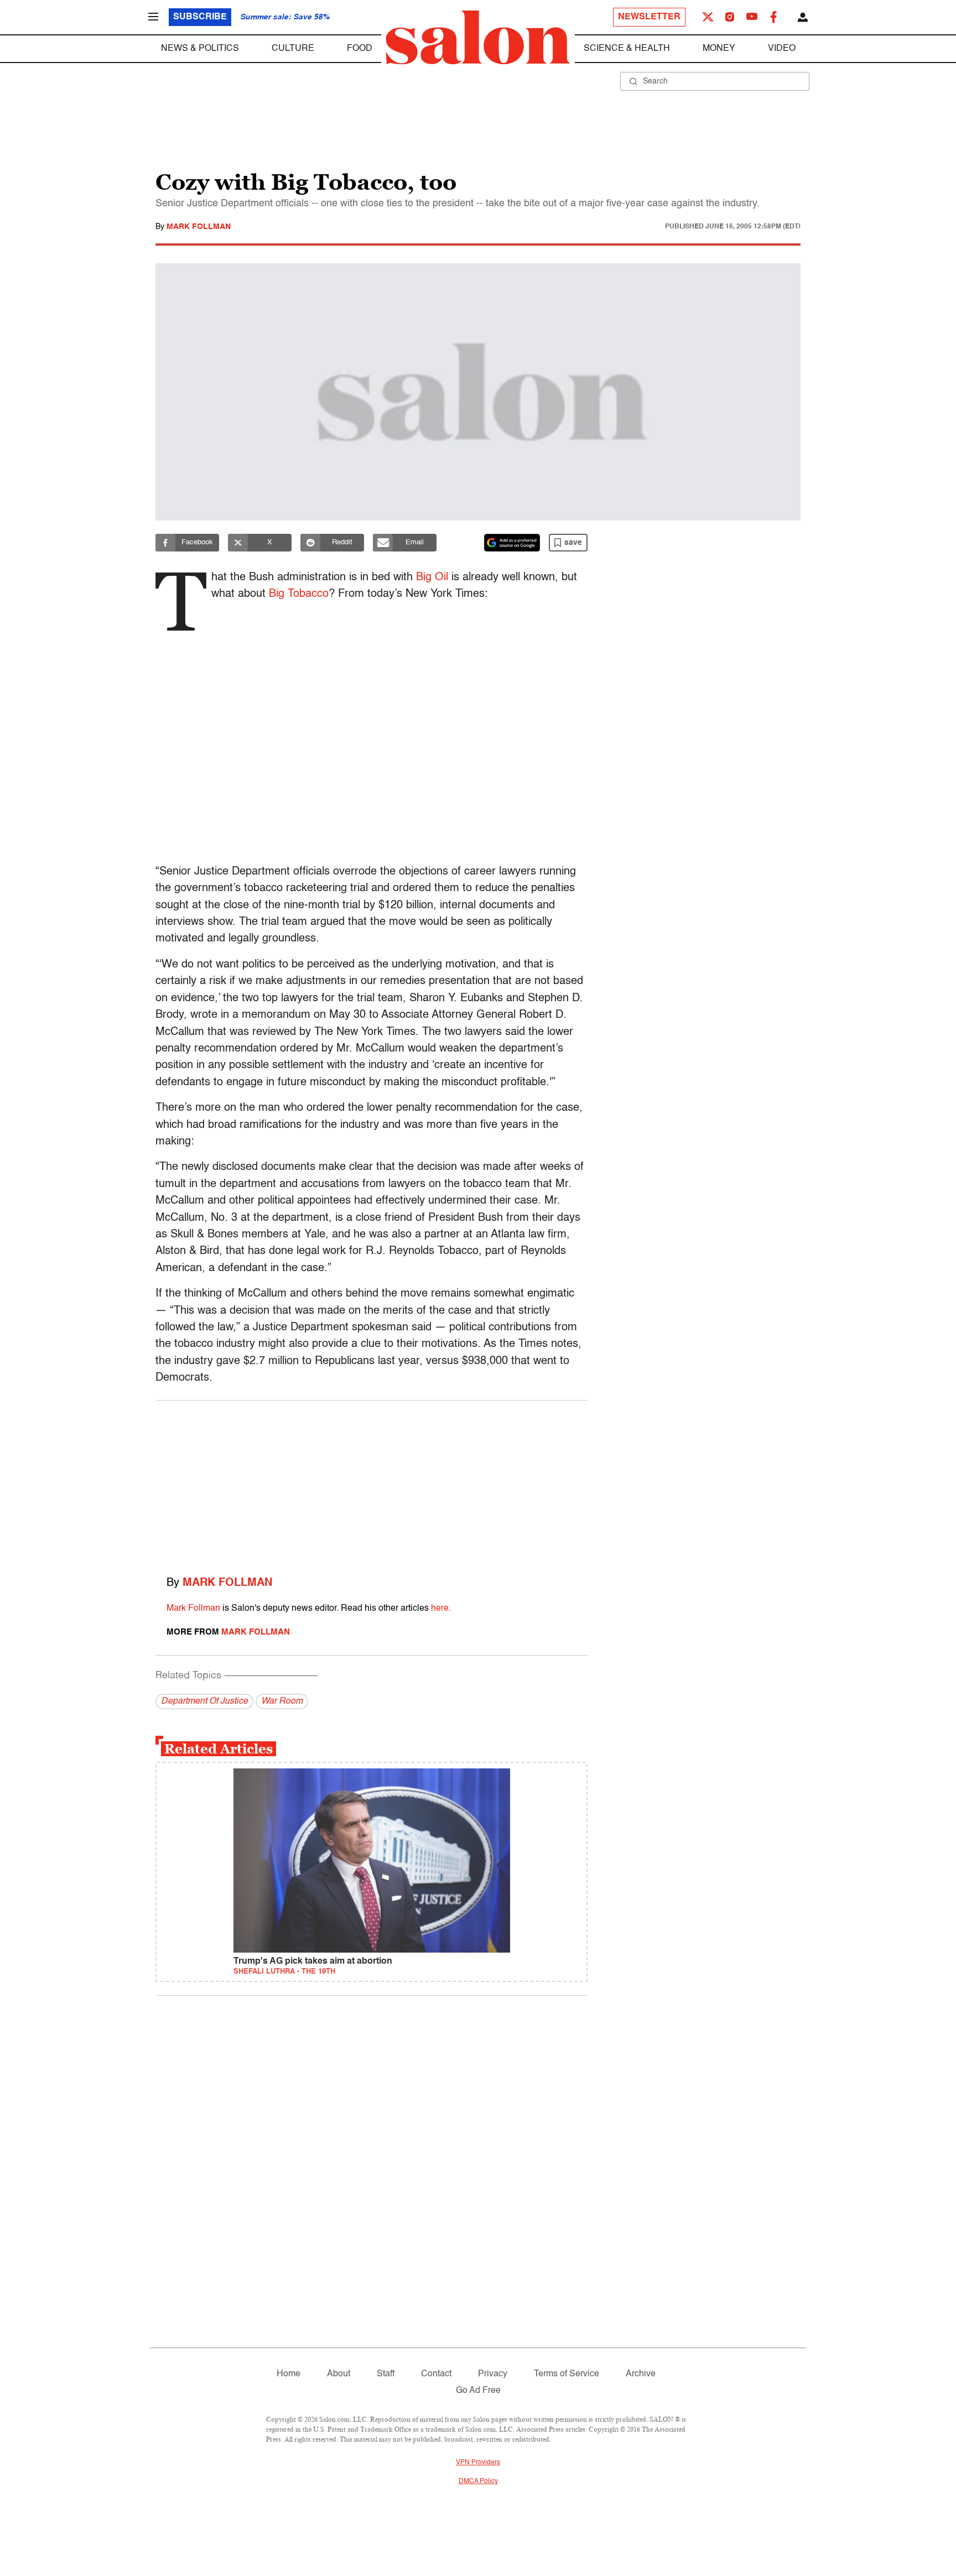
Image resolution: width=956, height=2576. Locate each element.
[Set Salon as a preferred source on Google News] (512, 543)
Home (289, 2374)
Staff (386, 2374)
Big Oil (432, 577)
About (339, 2374)
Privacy (493, 2374)
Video (782, 49)
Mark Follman (199, 227)
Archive (641, 2374)
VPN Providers (478, 2463)
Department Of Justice (204, 1701)
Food (360, 49)
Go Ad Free (478, 2391)
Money (719, 49)
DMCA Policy (478, 2481)
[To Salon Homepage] (478, 38)
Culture (293, 49)
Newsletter (649, 17)
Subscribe (200, 17)
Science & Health (627, 49)
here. (441, 1609)
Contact (436, 2374)
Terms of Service (567, 2374)
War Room (282, 1701)
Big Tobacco (299, 594)
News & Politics (200, 49)
